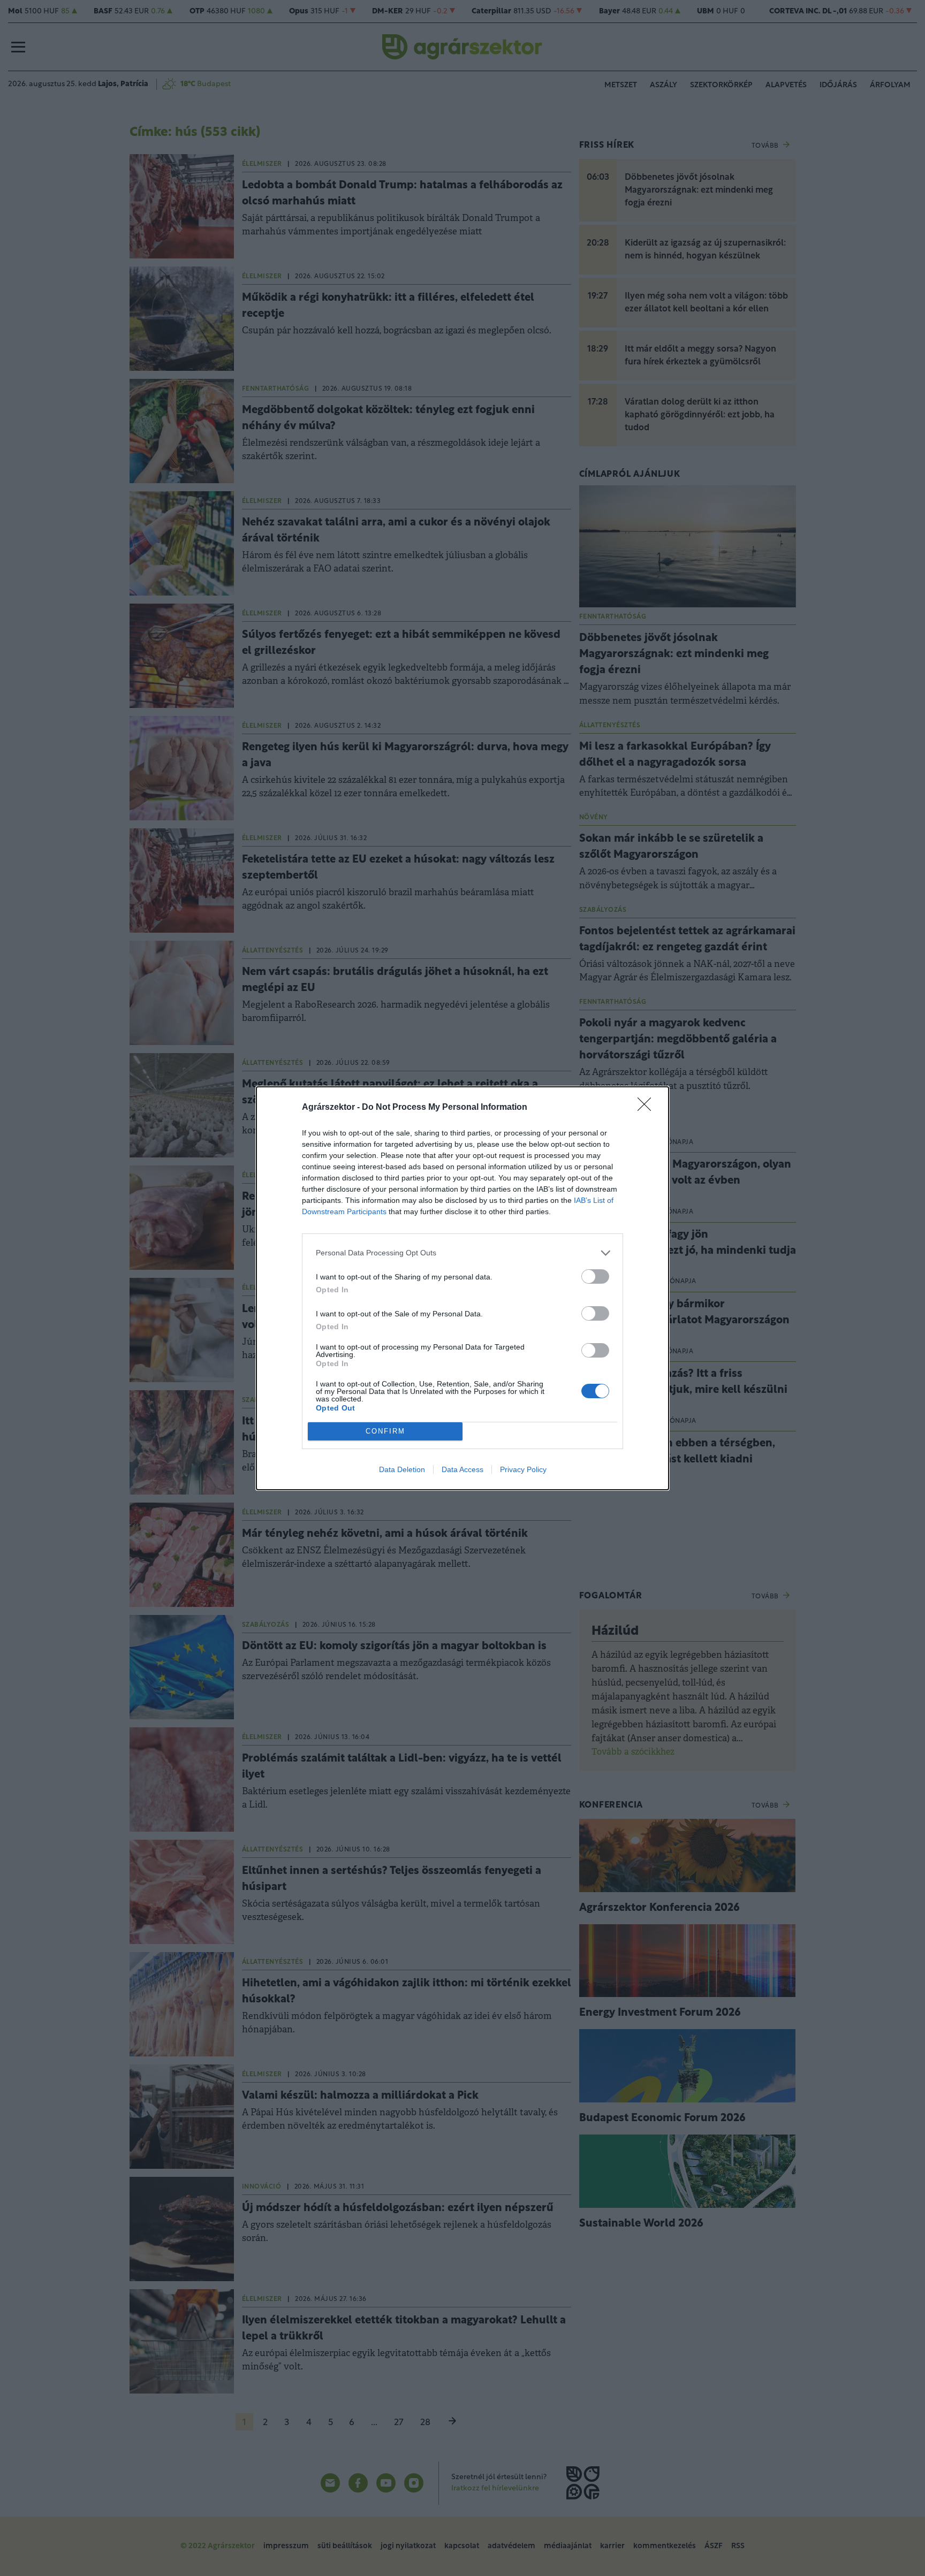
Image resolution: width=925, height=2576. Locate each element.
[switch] (595, 1276)
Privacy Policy (523, 1469)
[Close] (648, 1108)
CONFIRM (385, 1431)
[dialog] (462, 1288)
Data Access (462, 1469)
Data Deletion (402, 1469)
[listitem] (462, 1253)
